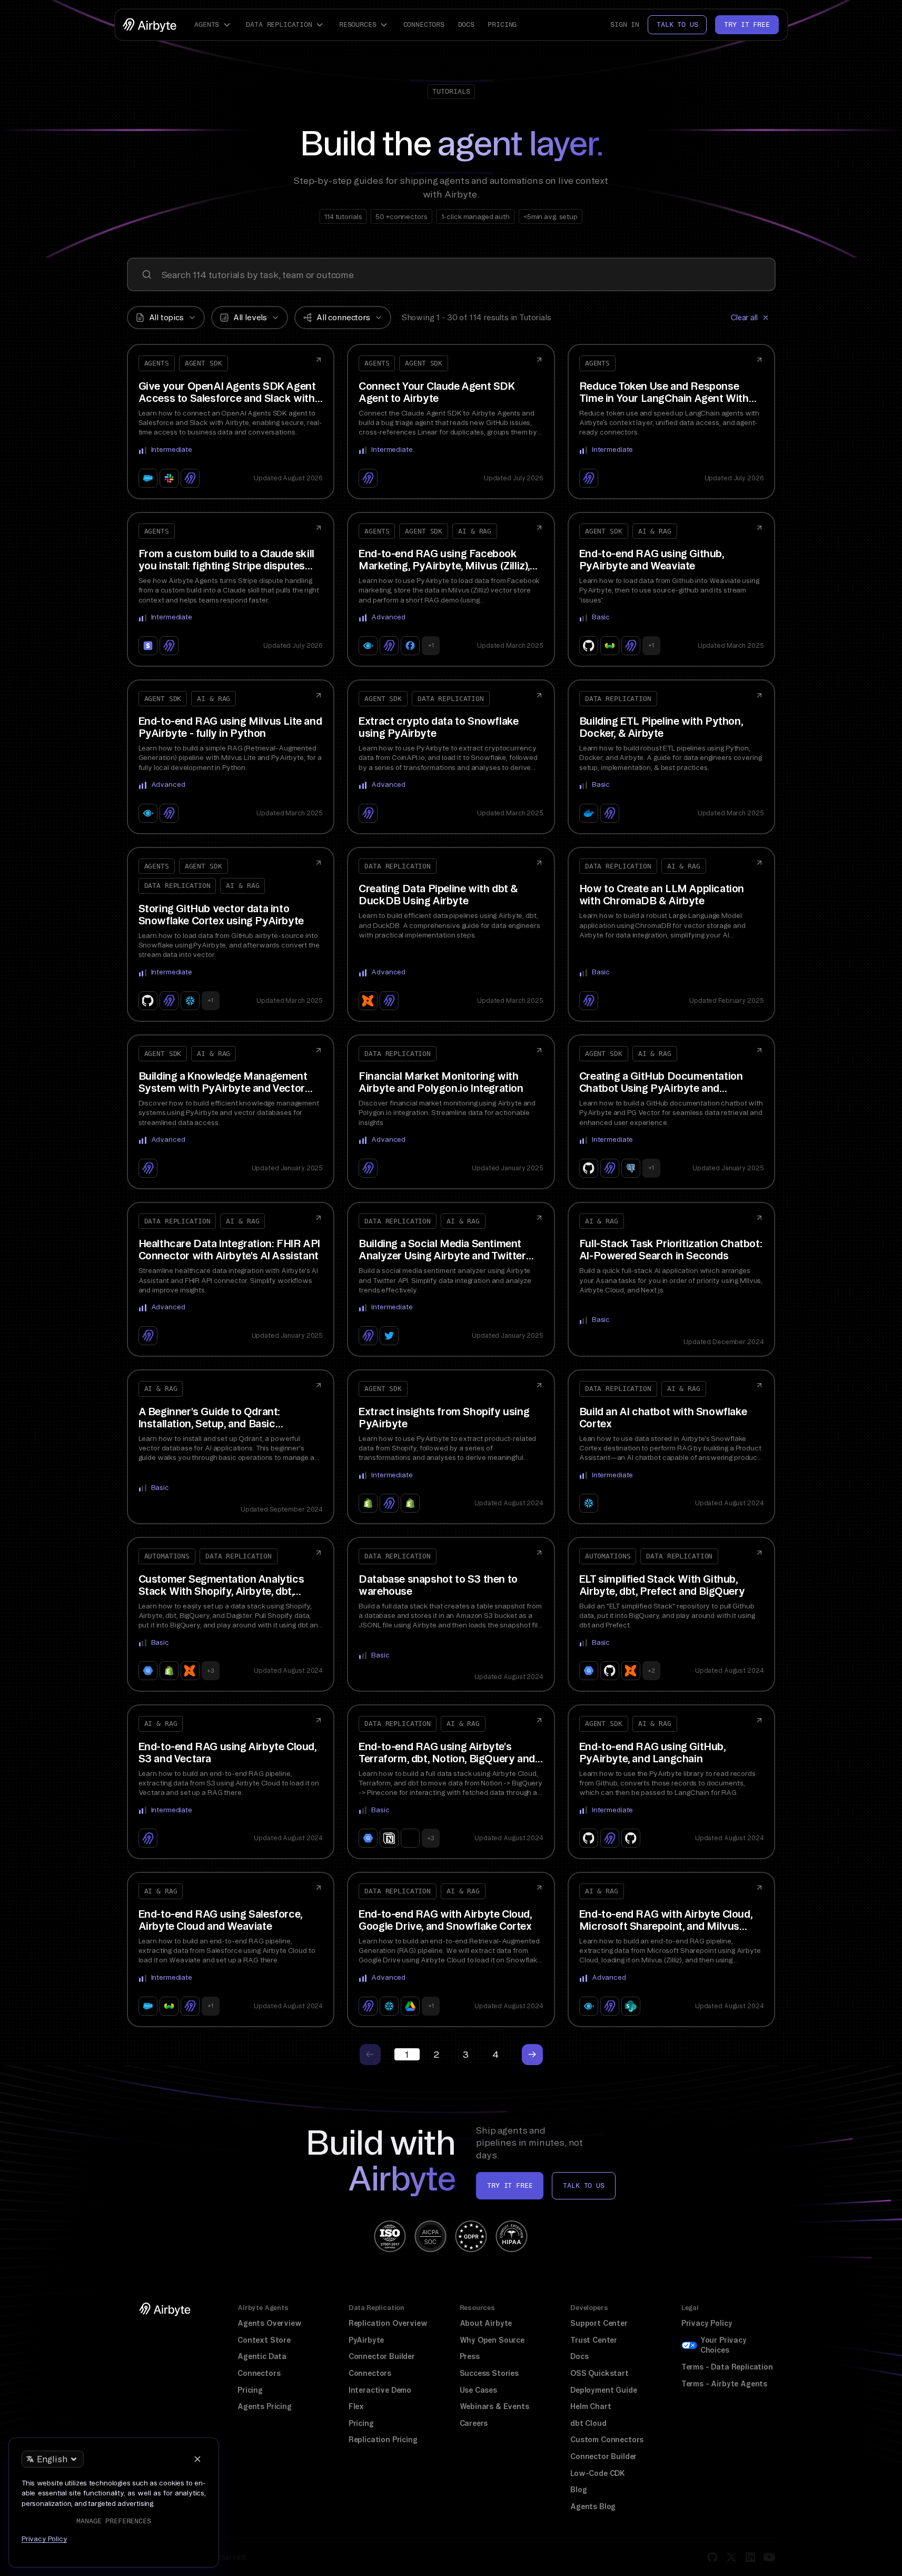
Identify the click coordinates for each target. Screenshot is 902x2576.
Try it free (747, 24)
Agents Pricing (265, 2406)
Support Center (599, 2323)
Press (470, 2356)
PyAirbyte (366, 2340)
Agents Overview (269, 2323)
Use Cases (478, 2390)
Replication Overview (388, 2323)
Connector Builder (382, 2356)
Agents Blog (593, 2506)
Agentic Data (262, 2356)
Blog (578, 2490)
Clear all (744, 318)
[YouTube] (769, 2557)
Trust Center (594, 2340)
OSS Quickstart (599, 2373)
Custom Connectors (607, 2440)
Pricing (502, 24)
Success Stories (489, 2373)
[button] (214, 25)
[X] (731, 2557)
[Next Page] (532, 2055)
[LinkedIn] (750, 2557)
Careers (474, 2423)
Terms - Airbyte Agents (724, 2384)
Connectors (424, 24)
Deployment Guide (603, 2390)
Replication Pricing (383, 2440)
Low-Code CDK (598, 2473)
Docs (466, 24)
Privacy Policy (707, 2323)
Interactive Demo (380, 2390)
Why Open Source (492, 2340)
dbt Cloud (588, 2423)
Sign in (625, 24)
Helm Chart (591, 2406)
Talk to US (583, 2185)
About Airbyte (486, 2323)
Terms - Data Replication (727, 2367)
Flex (356, 2406)
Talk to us (677, 24)
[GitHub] (712, 2557)
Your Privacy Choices (723, 2345)
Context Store (264, 2340)
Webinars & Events (494, 2406)
